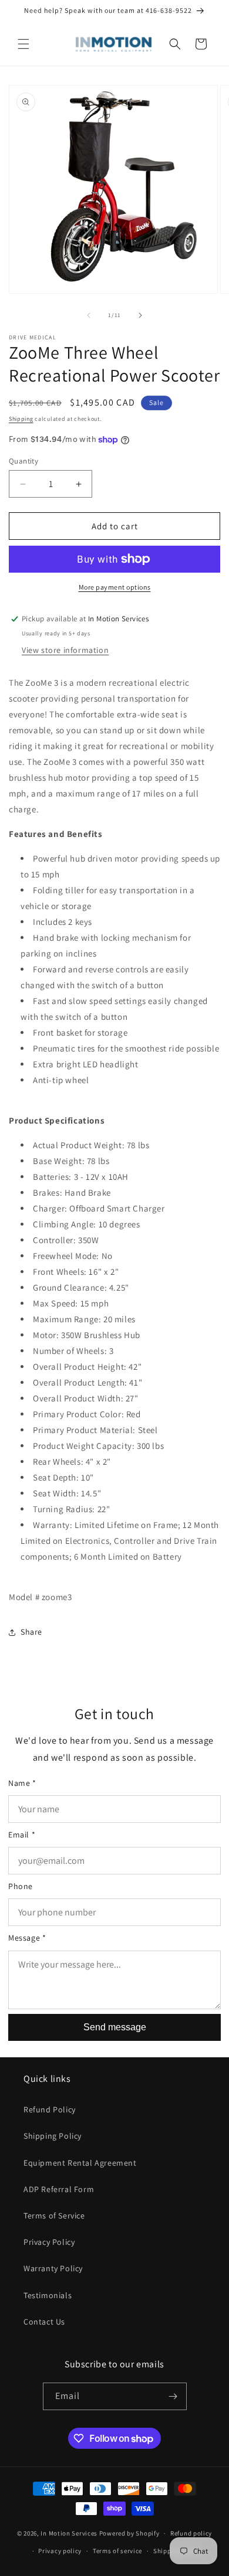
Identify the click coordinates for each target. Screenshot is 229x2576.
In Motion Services (69, 2533)
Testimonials (48, 2295)
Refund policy (191, 2533)
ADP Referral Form (59, 2189)
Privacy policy (60, 2551)
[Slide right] (140, 315)
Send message (115, 2027)
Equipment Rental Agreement (80, 2163)
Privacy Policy (49, 2242)
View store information (65, 650)
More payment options (115, 587)
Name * (22, 1783)
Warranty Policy (53, 2268)
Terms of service (117, 2551)
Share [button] (31, 1632)
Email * (22, 1835)
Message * (27, 1938)
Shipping (21, 419)
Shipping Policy (53, 2136)
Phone (21, 1886)
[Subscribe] (173, 2396)
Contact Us (44, 2322)
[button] (23, 44)
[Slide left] (89, 315)
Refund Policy (50, 2109)
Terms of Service (54, 2216)
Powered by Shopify (129, 2533)
